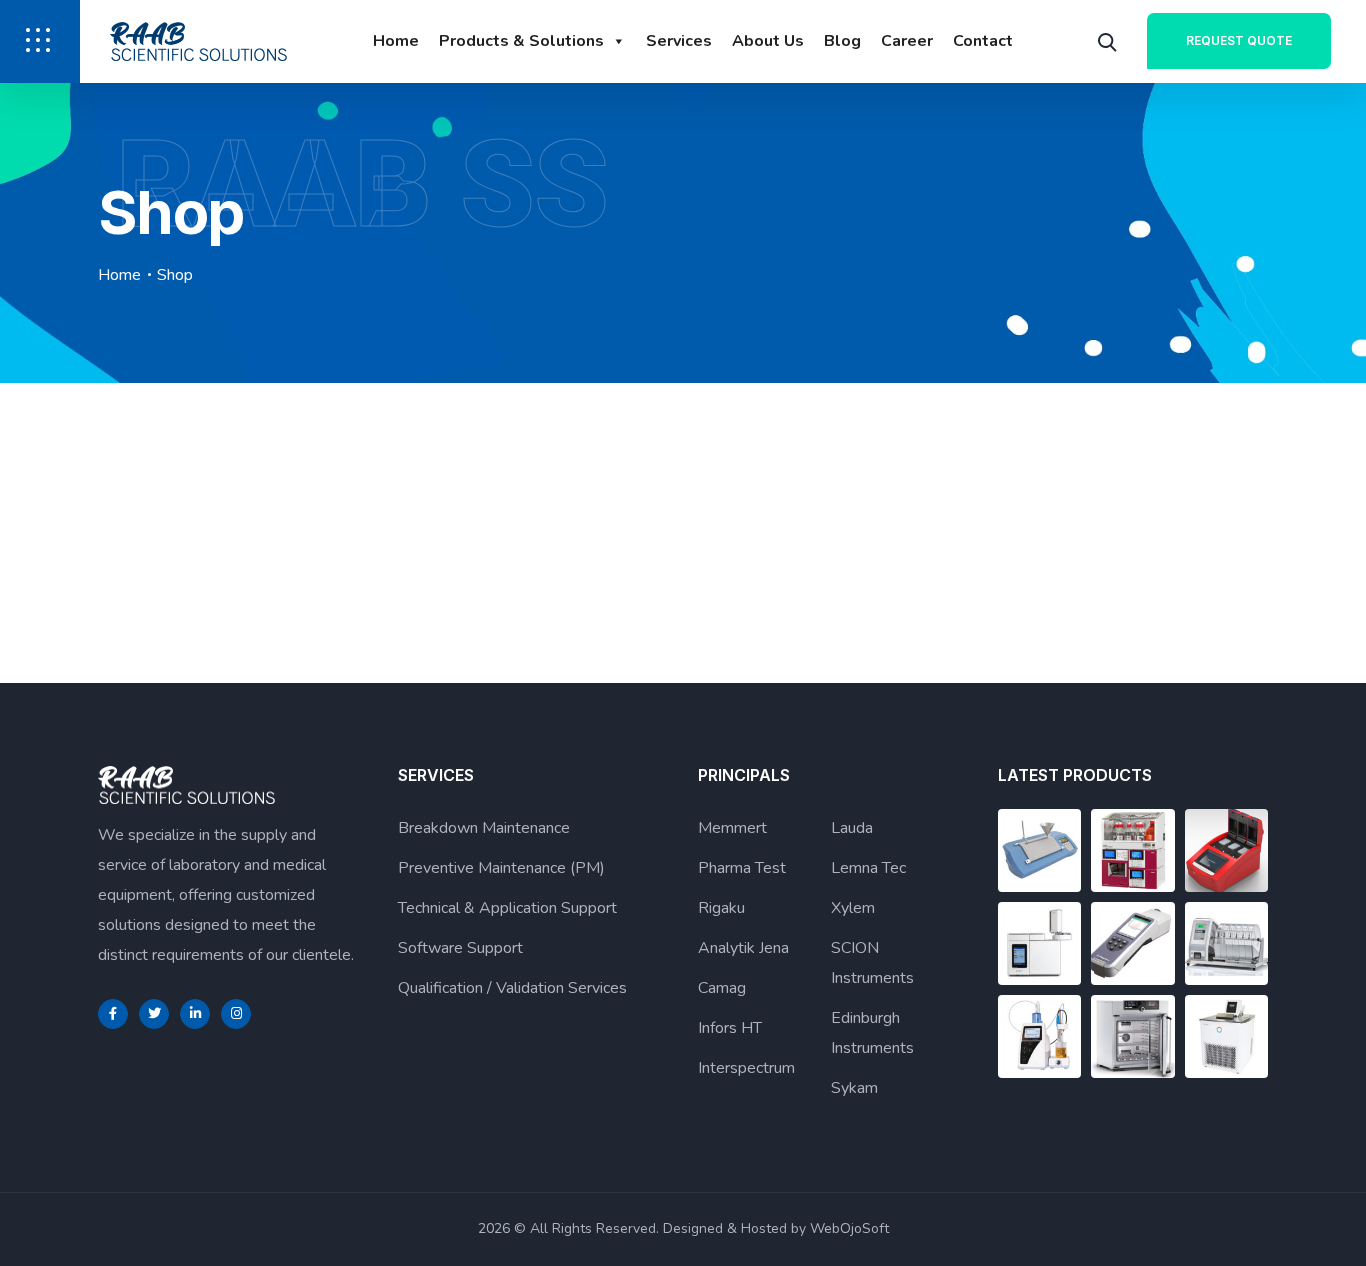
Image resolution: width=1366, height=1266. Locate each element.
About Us (768, 41)
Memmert (732, 828)
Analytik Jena (743, 948)
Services (679, 41)
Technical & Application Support (507, 908)
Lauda (852, 828)
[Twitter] (154, 1014)
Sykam (854, 1088)
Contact (983, 41)
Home (396, 41)
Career (907, 41)
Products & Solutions (521, 41)
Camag (722, 988)
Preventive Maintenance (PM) (501, 868)
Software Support (460, 948)
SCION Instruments (872, 963)
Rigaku (721, 908)
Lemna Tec (868, 868)
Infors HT (730, 1028)
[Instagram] (236, 1014)
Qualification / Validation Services (512, 988)
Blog (842, 41)
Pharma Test (742, 868)
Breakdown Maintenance (484, 828)
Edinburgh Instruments (872, 1033)
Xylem (853, 908)
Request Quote (1239, 40)
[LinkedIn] (195, 1014)
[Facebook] (113, 1014)
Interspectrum (746, 1068)
